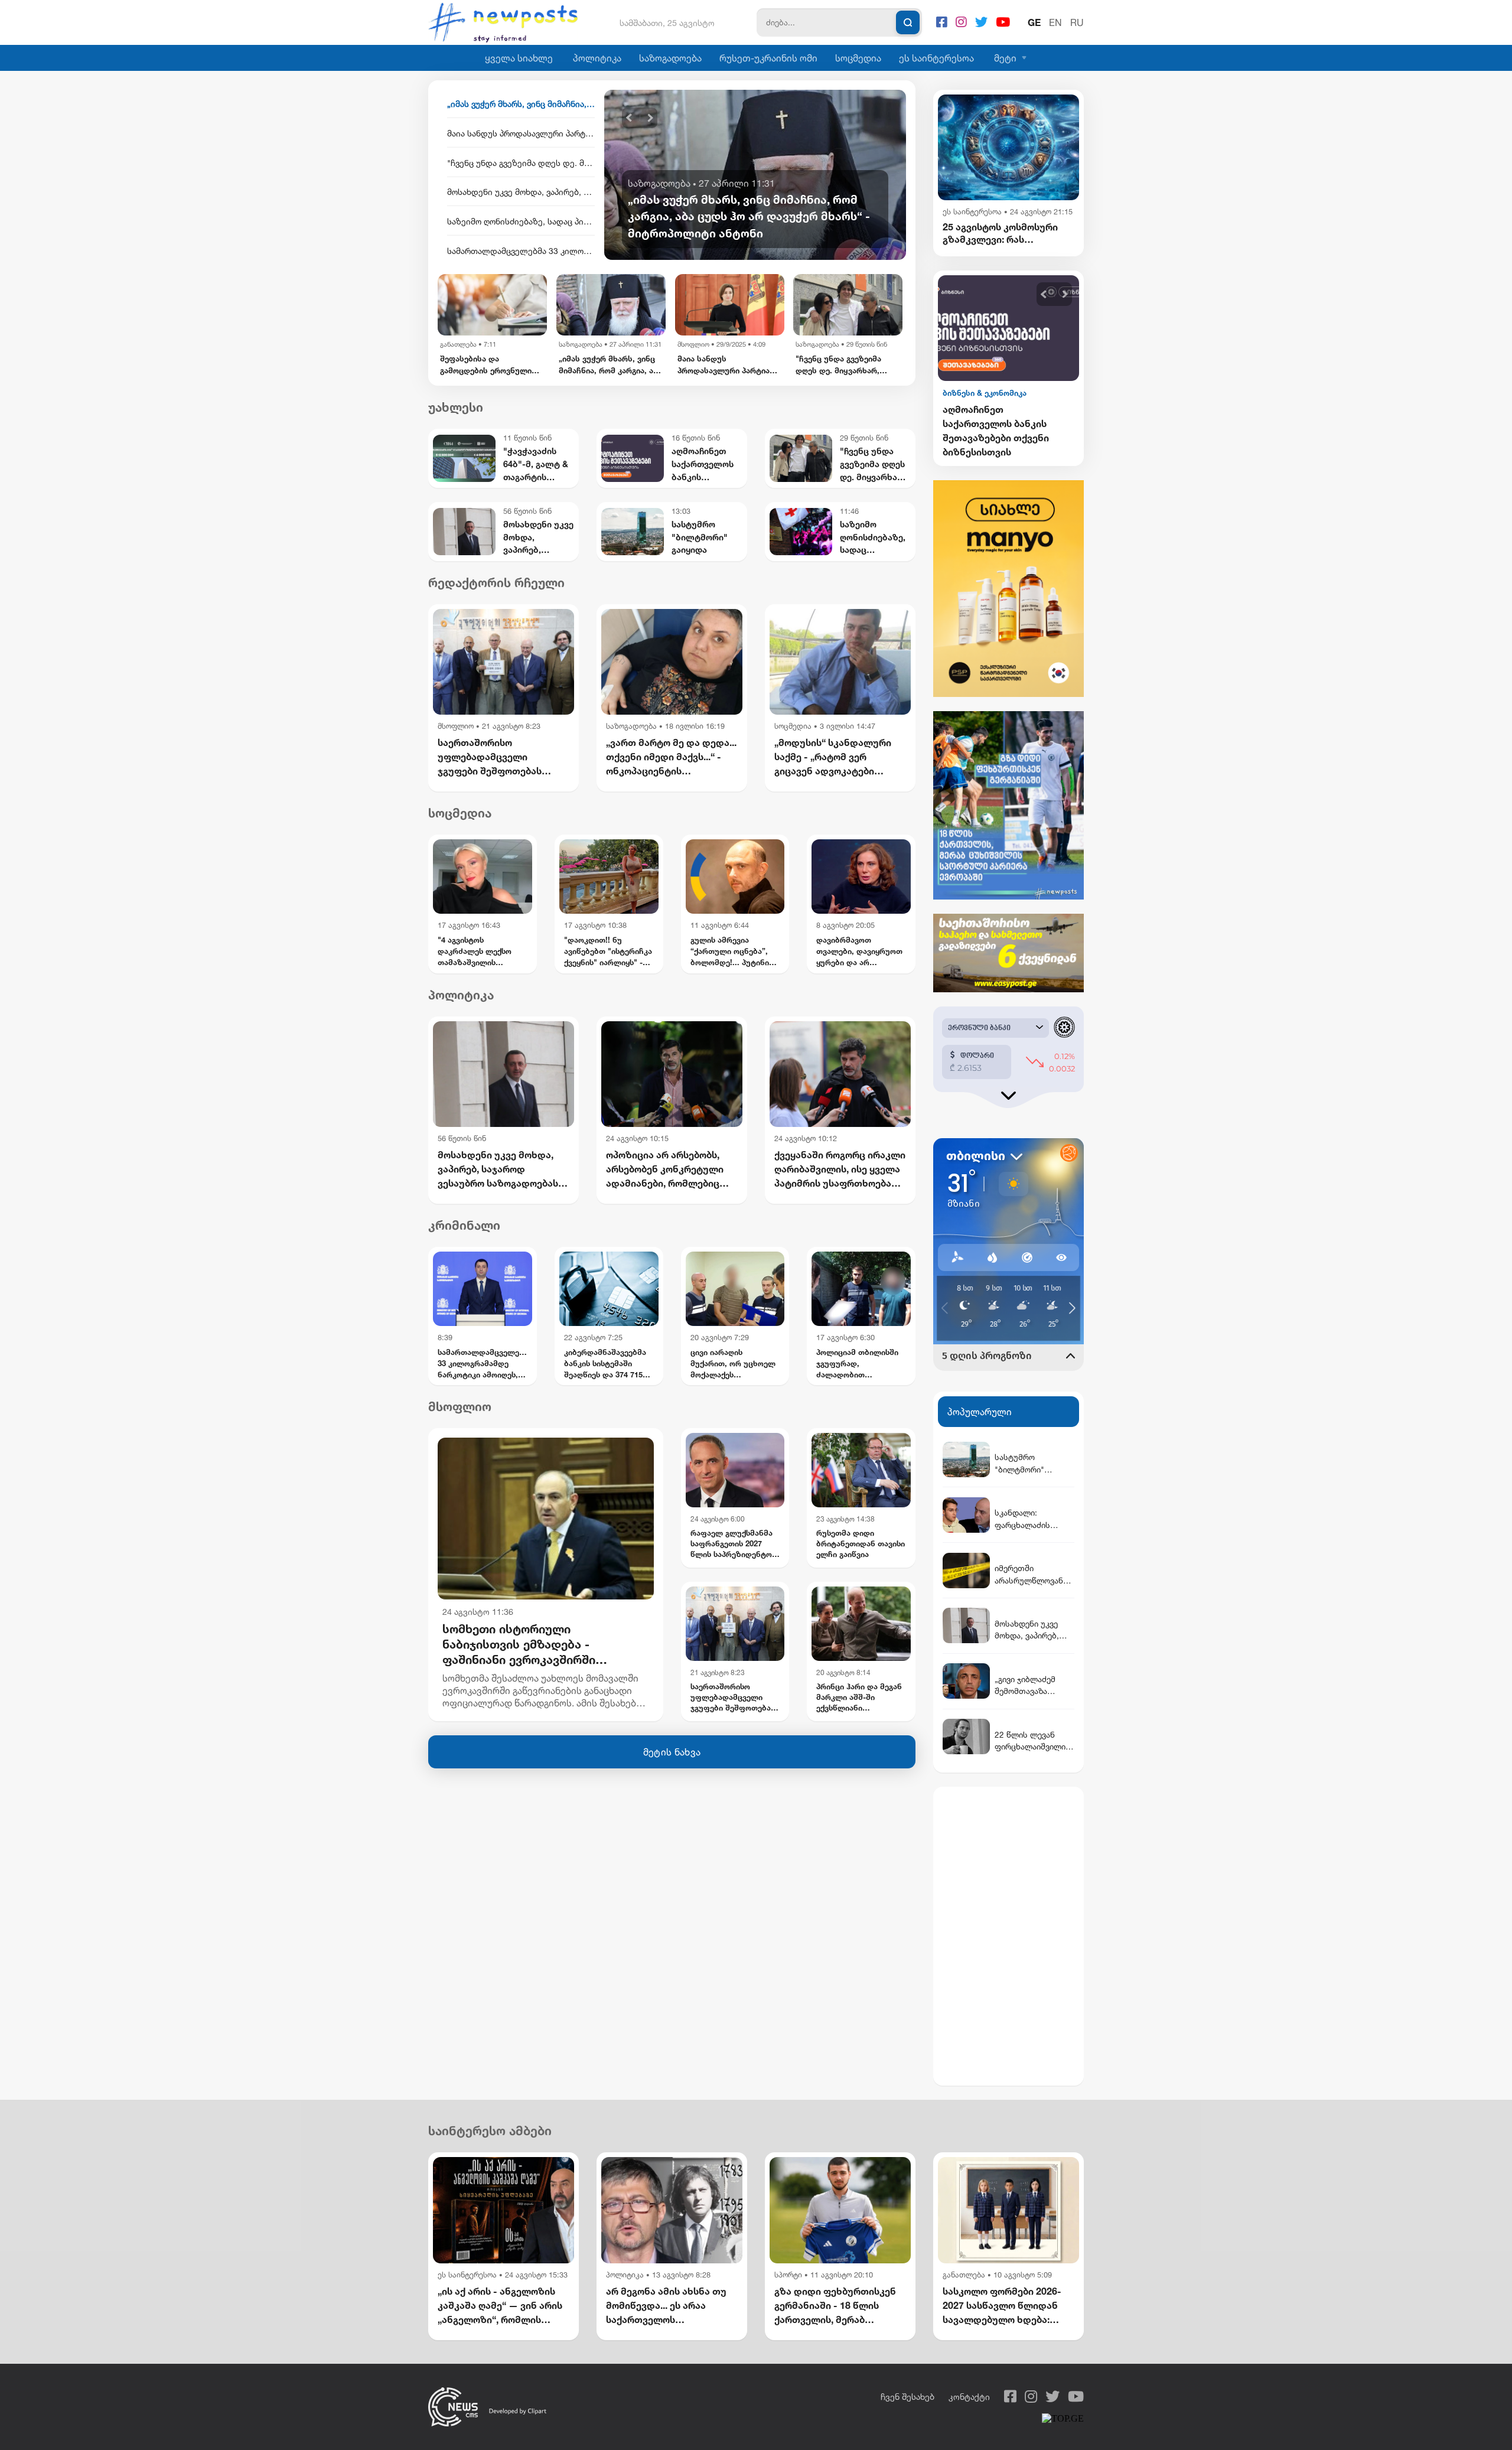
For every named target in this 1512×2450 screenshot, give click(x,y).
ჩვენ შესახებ (907, 2397)
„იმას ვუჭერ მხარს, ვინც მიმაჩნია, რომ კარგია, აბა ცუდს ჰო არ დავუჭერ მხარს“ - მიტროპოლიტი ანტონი (492, 365)
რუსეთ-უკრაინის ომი (768, 58)
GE (1034, 22)
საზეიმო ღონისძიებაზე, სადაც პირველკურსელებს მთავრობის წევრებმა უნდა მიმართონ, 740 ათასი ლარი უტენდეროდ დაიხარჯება (521, 192)
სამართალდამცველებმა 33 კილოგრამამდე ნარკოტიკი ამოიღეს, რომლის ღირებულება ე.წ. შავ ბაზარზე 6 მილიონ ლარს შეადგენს (521, 221)
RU (1077, 22)
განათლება (964, 2275)
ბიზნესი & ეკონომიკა (985, 393)
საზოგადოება (670, 58)
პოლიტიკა (597, 58)
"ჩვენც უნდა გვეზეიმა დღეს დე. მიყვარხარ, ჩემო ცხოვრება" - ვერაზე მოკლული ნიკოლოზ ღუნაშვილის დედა (521, 133)
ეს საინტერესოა (936, 58)
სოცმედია (858, 58)
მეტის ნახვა (672, 1752)
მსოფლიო (575, 344)
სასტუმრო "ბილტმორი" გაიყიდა (998, 416)
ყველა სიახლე (519, 58)
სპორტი (788, 2275)
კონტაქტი (969, 2397)
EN (1055, 22)
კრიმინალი (464, 1225)
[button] (629, 118)
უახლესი (456, 407)
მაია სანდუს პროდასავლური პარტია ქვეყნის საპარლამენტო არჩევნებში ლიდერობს (521, 104)
